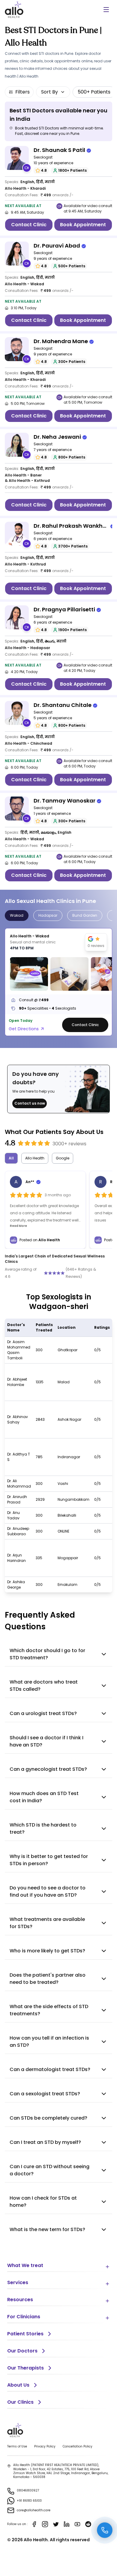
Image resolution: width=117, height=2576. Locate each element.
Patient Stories (25, 2334)
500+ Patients (94, 92)
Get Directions (24, 1029)
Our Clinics (20, 2402)
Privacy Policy (45, 2446)
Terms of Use (17, 2446)
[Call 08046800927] (105, 2530)
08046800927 (28, 2490)
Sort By (49, 92)
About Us (18, 2385)
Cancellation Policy (78, 2446)
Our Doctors (22, 2351)
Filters (22, 92)
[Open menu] (106, 10)
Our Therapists (25, 2368)
